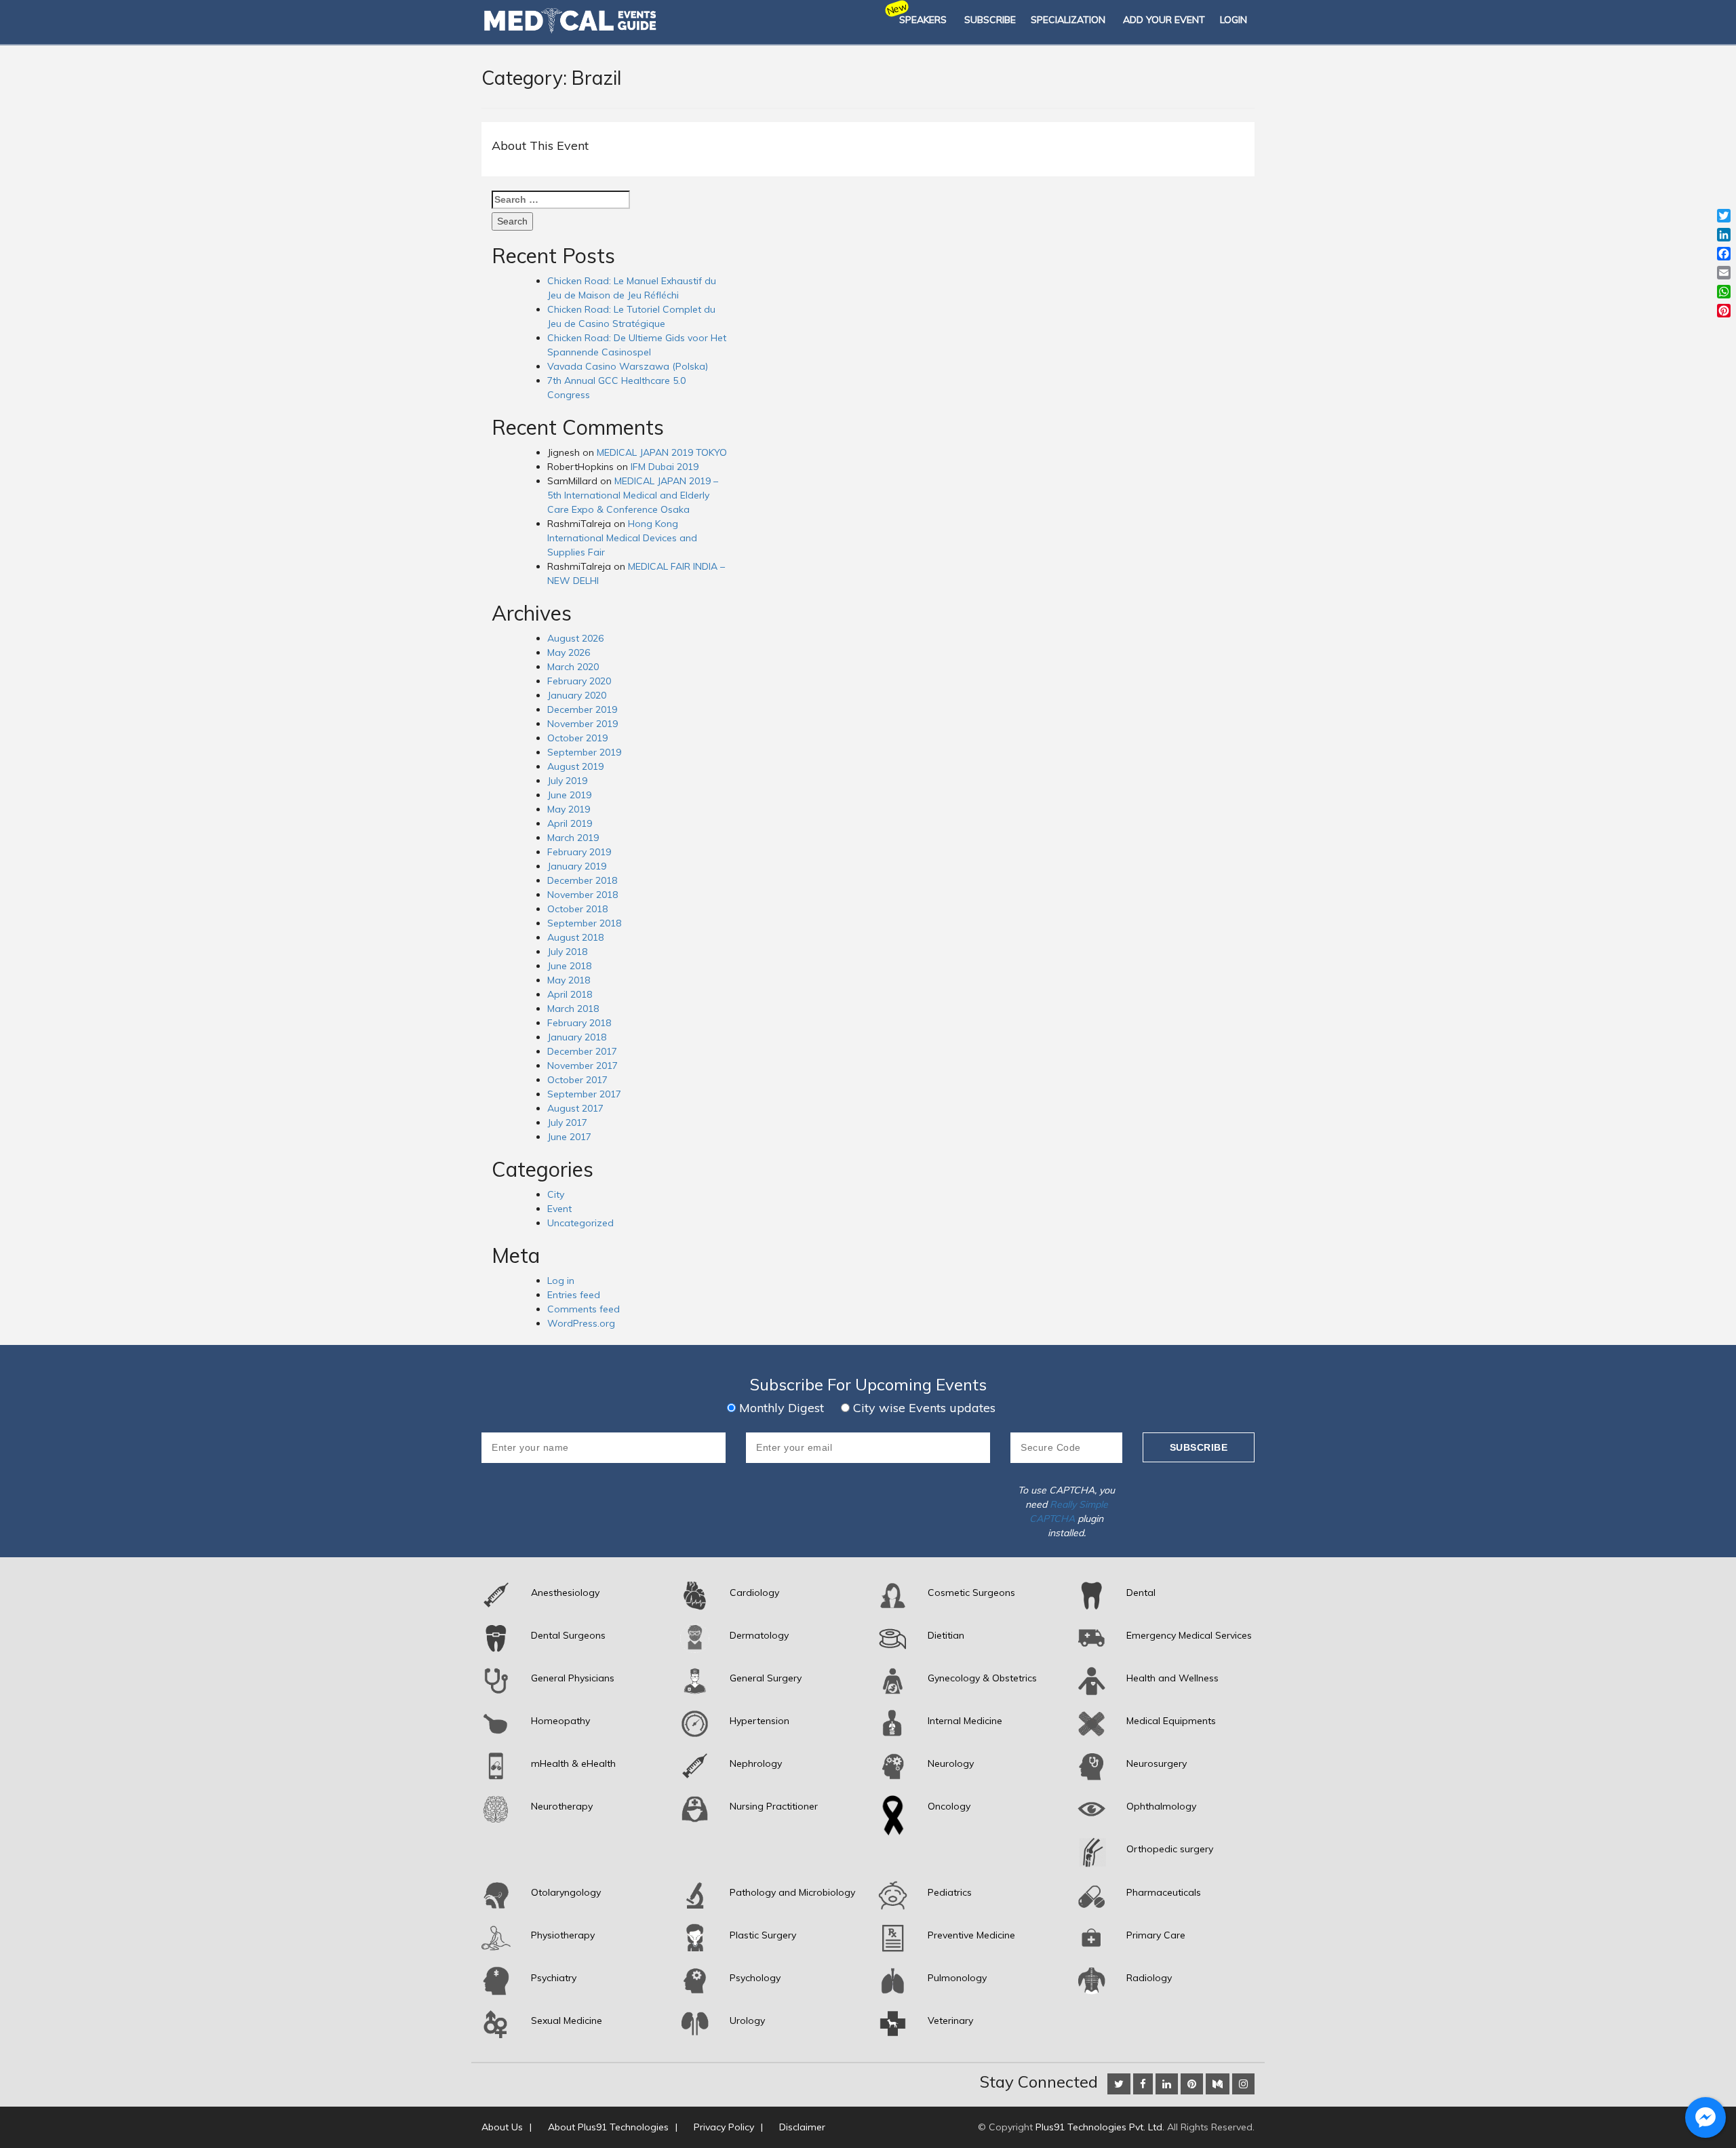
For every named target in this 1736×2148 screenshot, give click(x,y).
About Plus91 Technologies (608, 2127)
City (556, 1194)
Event (559, 1209)
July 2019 (567, 781)
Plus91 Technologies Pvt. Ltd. (1100, 2127)
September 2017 (584, 1094)
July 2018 (567, 952)
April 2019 (570, 823)
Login (1234, 20)
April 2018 (570, 994)
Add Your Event (1164, 20)
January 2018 (577, 1037)
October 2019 (577, 738)
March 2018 (573, 1009)
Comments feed (584, 1309)
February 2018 (579, 1023)
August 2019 (575, 766)
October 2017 (577, 1080)
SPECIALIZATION (1068, 20)
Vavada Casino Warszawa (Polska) (628, 366)
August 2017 (575, 1108)
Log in (561, 1281)
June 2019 (569, 795)
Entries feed (574, 1295)
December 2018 (582, 880)
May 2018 (569, 980)
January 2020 (577, 695)
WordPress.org (581, 1323)
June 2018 (569, 966)
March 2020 (573, 667)
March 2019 (573, 838)
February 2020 (579, 681)
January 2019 (577, 866)
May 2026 (569, 652)
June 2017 (569, 1137)
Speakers (923, 20)
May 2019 (569, 809)
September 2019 (584, 752)
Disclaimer (802, 2127)
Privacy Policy (724, 2127)
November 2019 (583, 724)
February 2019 (579, 852)
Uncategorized (580, 1223)
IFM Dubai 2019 (665, 467)
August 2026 (575, 638)
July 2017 (567, 1122)
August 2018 (575, 937)
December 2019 (582, 709)
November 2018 (583, 895)
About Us (502, 2127)
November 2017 (583, 1066)
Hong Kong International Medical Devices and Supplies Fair (622, 538)
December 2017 (582, 1051)
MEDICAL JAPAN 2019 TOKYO (662, 452)
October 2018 (577, 909)
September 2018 (584, 923)
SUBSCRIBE (990, 20)
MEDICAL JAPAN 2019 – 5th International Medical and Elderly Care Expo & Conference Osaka (633, 495)
